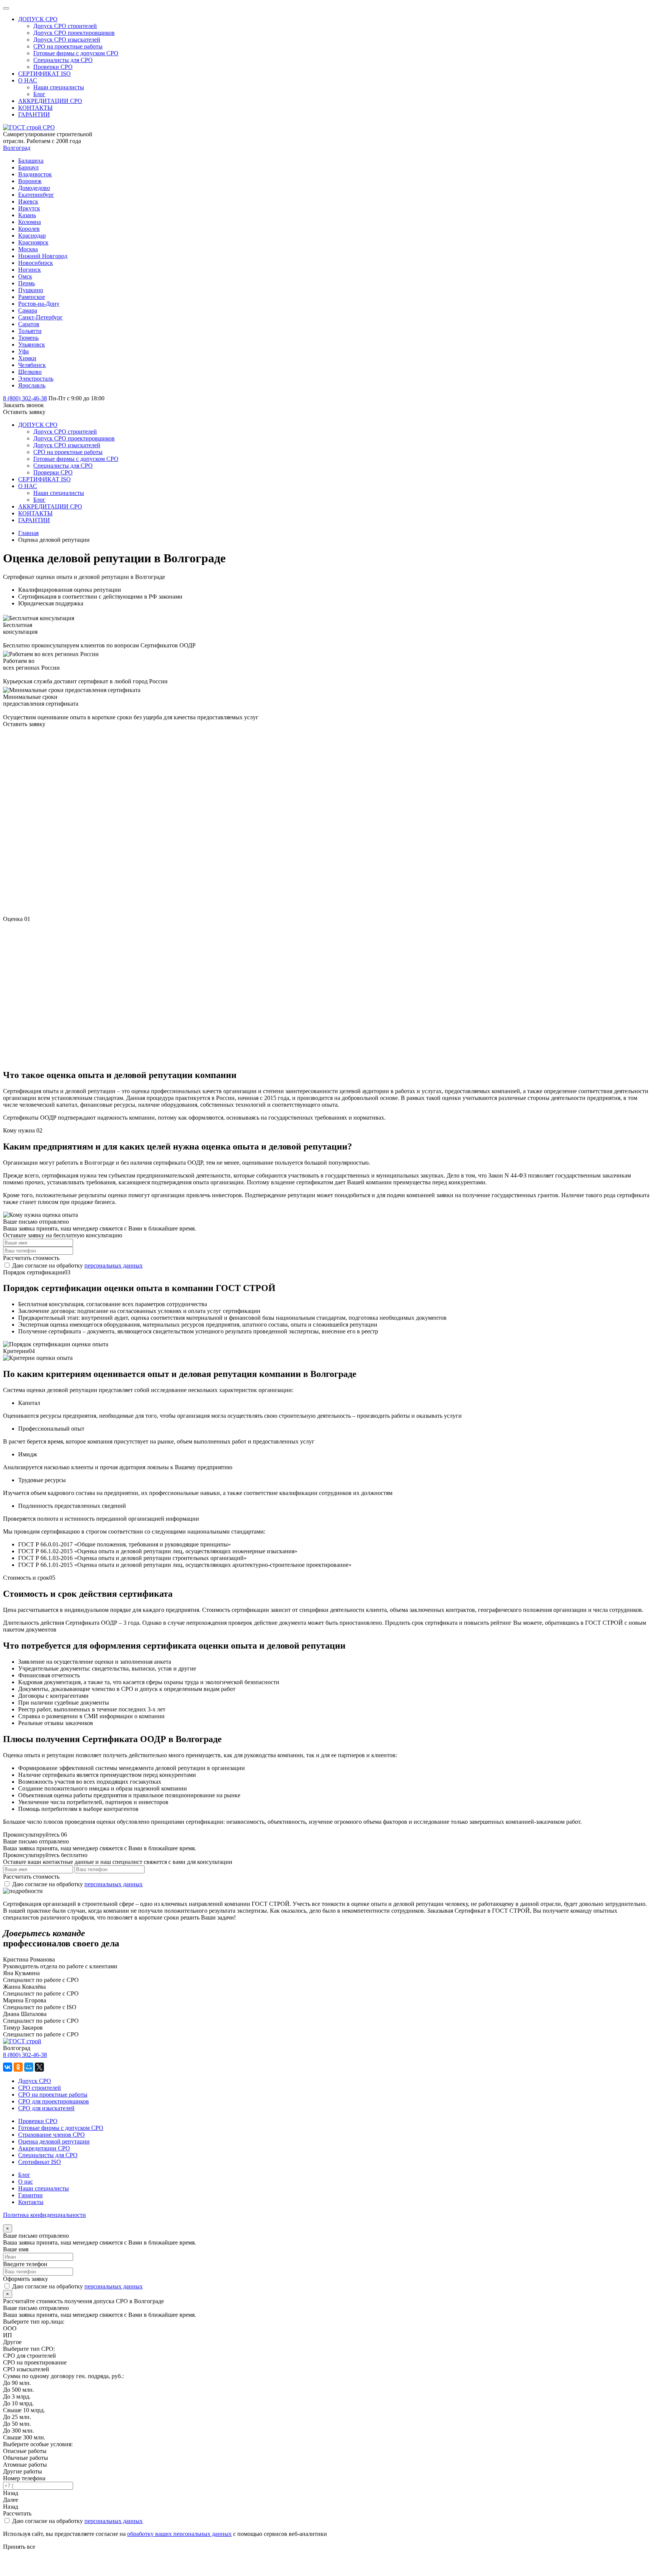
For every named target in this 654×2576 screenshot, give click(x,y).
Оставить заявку (24, 412)
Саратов (29, 324)
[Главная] (22, 2041)
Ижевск (28, 201)
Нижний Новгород (43, 256)
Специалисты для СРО (48, 2155)
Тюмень (28, 338)
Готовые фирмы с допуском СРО (61, 2128)
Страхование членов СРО (51, 2135)
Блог (24, 2175)
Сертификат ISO (40, 2162)
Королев (29, 229)
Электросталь (36, 379)
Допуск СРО (35, 2081)
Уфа (23, 351)
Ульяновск (32, 345)
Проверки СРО (38, 2121)
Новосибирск (36, 263)
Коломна (30, 222)
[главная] (29, 127)
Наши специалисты (44, 2188)
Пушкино (31, 290)
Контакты (31, 2202)
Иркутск (29, 208)
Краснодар (32, 236)
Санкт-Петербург (40, 317)
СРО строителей (40, 2088)
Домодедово (34, 188)
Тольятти (30, 331)
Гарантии (30, 2195)
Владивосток (35, 174)
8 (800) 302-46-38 (25, 2055)
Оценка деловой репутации (54, 2141)
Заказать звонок (23, 405)
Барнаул (28, 167)
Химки (27, 358)
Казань (27, 215)
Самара (28, 310)
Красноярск (33, 242)
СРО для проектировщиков (54, 2101)
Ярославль (32, 385)
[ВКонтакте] (8, 2067)
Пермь (26, 283)
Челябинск (32, 365)
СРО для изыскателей (46, 2108)
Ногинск (30, 270)
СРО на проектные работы (53, 2095)
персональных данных (114, 1265)
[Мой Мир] (29, 2067)
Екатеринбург (36, 195)
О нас (26, 2182)
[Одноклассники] (18, 2067)
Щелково (30, 372)
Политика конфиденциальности (44, 2215)
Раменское (32, 297)
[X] (39, 2067)
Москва (28, 249)
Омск (25, 276)
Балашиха (31, 161)
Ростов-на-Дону (39, 304)
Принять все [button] (19, 2547)
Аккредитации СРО (44, 2148)
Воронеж (30, 181)
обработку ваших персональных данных (179, 2534)
